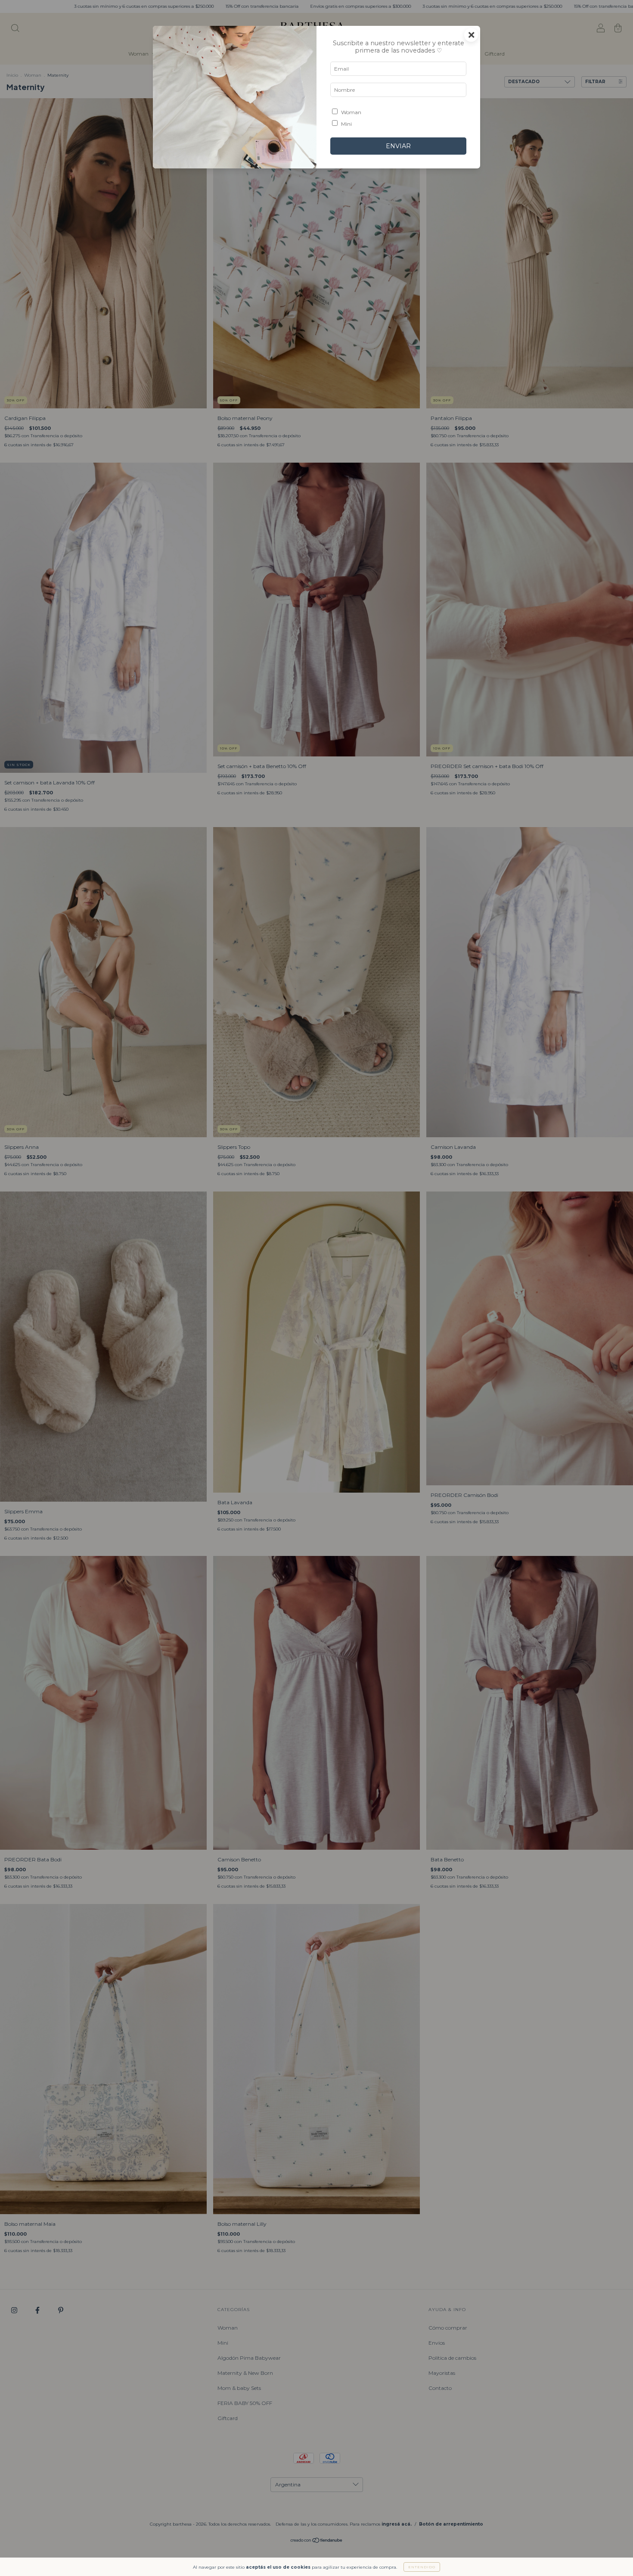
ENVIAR (398, 146)
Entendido (422, 2567)
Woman (351, 112)
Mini (346, 124)
